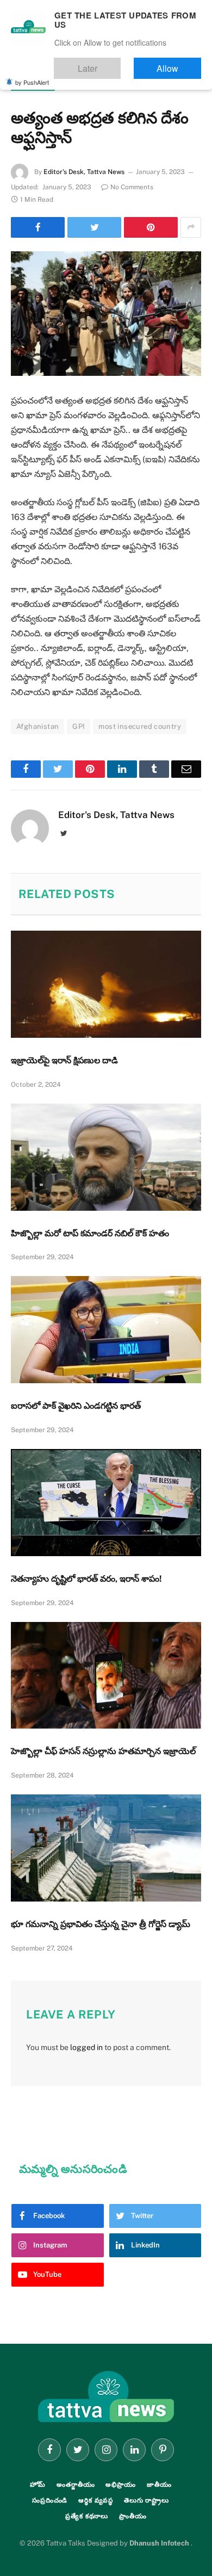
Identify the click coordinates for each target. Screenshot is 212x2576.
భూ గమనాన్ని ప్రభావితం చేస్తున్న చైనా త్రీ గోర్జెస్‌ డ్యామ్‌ (101, 1924)
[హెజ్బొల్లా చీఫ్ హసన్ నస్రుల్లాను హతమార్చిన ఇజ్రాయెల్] (106, 1676)
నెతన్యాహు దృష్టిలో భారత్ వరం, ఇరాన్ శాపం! (86, 1579)
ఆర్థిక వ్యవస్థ (96, 2500)
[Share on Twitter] (94, 227)
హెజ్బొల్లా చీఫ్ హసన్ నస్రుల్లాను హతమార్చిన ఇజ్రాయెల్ (103, 1751)
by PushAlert (32, 75)
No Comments (132, 187)
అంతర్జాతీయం (33, 85)
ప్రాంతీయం (133, 2516)
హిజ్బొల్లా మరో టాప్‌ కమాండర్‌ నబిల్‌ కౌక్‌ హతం (90, 1233)
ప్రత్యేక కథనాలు (87, 2516)
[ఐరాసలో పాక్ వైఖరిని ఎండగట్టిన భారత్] (106, 1330)
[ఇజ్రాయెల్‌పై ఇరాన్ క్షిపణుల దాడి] (106, 984)
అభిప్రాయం (120, 2485)
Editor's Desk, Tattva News (84, 172)
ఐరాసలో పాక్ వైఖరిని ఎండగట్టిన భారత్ (76, 1406)
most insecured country (140, 726)
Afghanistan (38, 726)
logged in (86, 2047)
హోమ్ (38, 2485)
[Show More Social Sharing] (191, 227)
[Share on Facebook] (38, 227)
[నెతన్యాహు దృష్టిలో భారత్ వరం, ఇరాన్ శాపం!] (106, 1503)
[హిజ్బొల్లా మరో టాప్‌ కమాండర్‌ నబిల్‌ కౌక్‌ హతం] (106, 1157)
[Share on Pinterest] (151, 227)
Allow (179, 63)
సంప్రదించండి (50, 2500)
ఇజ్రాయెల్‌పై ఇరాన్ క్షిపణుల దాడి (64, 1060)
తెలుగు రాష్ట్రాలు (146, 2500)
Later (120, 63)
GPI (79, 726)
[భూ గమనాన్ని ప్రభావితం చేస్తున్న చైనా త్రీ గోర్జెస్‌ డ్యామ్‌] (106, 1848)
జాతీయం (159, 2485)
